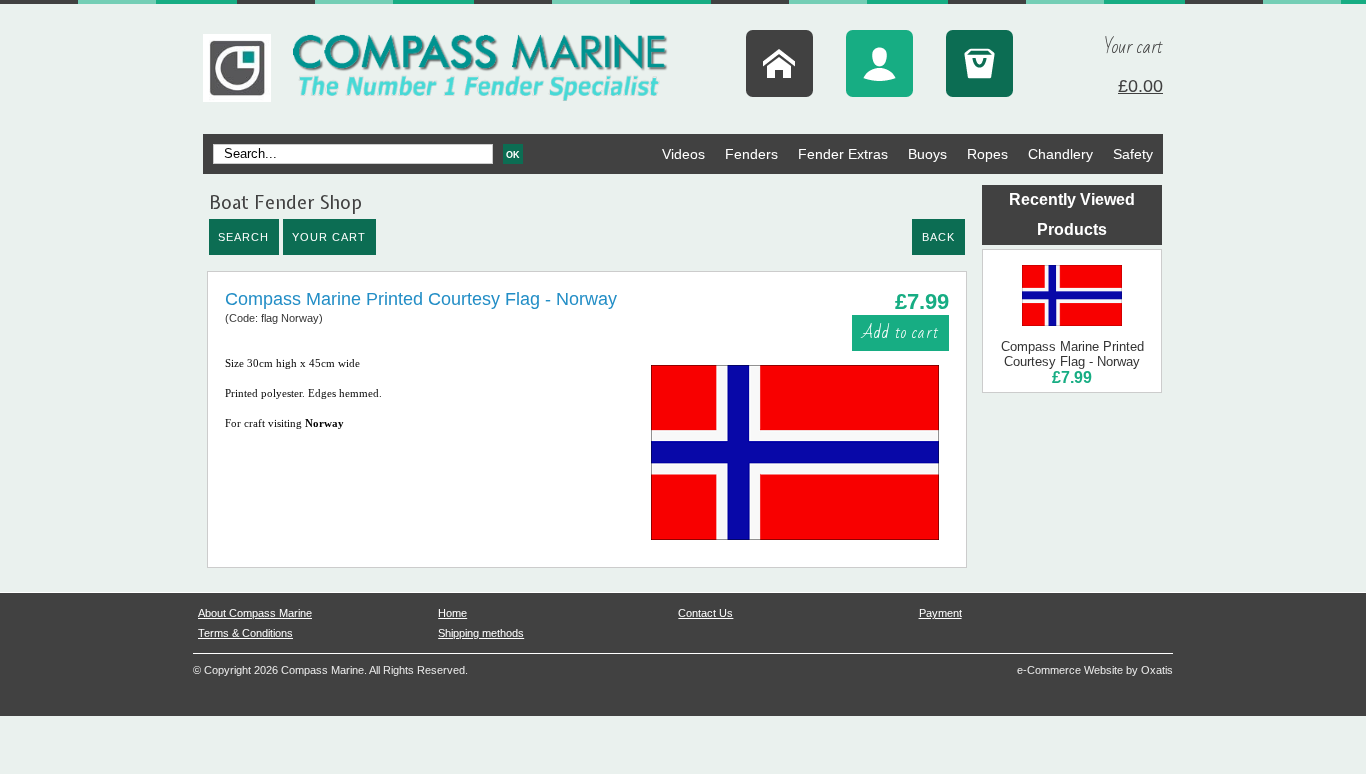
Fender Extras (843, 154)
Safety (1133, 154)
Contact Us (705, 613)
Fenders (751, 154)
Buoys (927, 154)
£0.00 (1140, 86)
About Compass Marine (255, 613)
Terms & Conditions (245, 633)
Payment (940, 613)
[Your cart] (979, 63)
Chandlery (1060, 154)
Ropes (987, 154)
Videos (683, 154)
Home (452, 613)
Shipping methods (481, 633)
